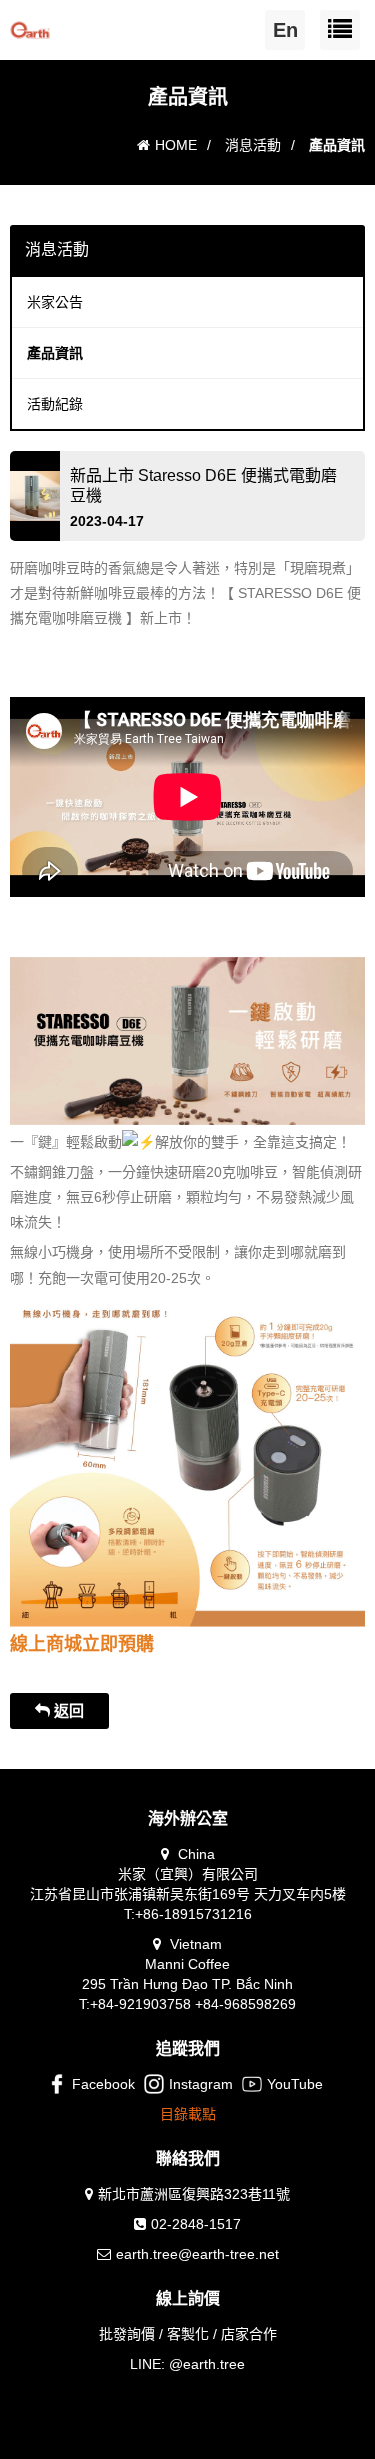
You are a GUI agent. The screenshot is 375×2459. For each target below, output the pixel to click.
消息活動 (253, 145)
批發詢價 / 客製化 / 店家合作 (188, 2334)
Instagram (201, 2084)
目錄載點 (188, 2114)
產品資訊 (55, 353)
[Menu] (340, 30)
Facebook (103, 2084)
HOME (176, 145)
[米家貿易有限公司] (30, 25)
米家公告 (55, 302)
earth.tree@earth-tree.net (197, 2254)
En (285, 30)
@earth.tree (207, 2364)
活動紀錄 (55, 404)
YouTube (295, 2084)
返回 (67, 1710)
